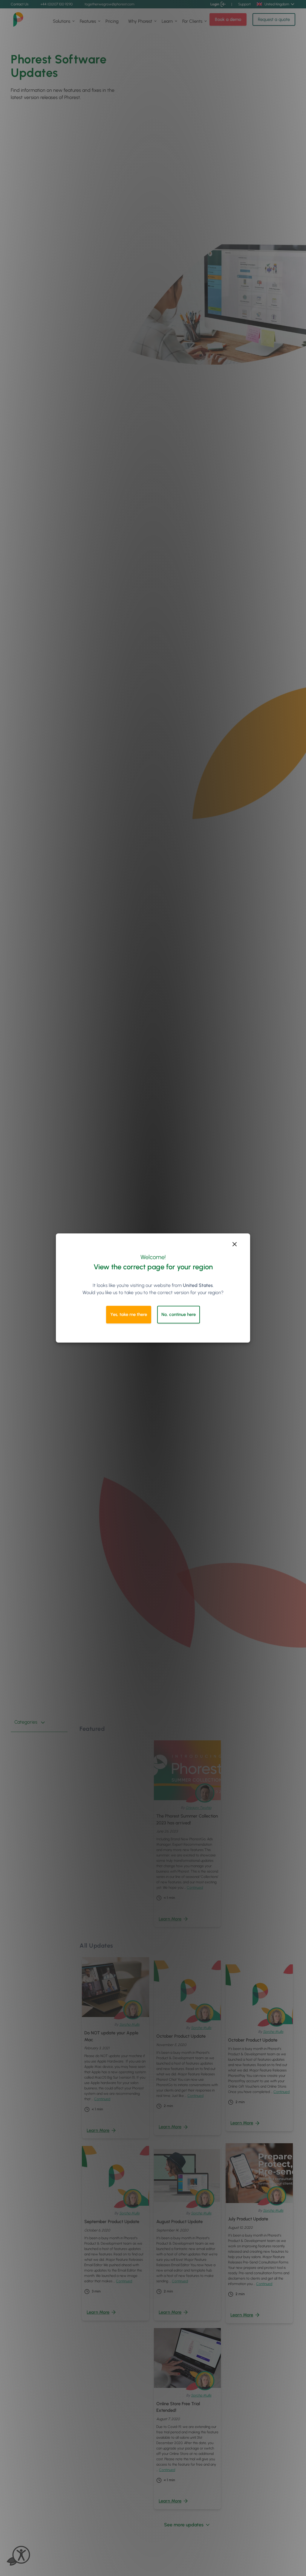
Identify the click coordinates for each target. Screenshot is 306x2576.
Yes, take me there (129, 1314)
